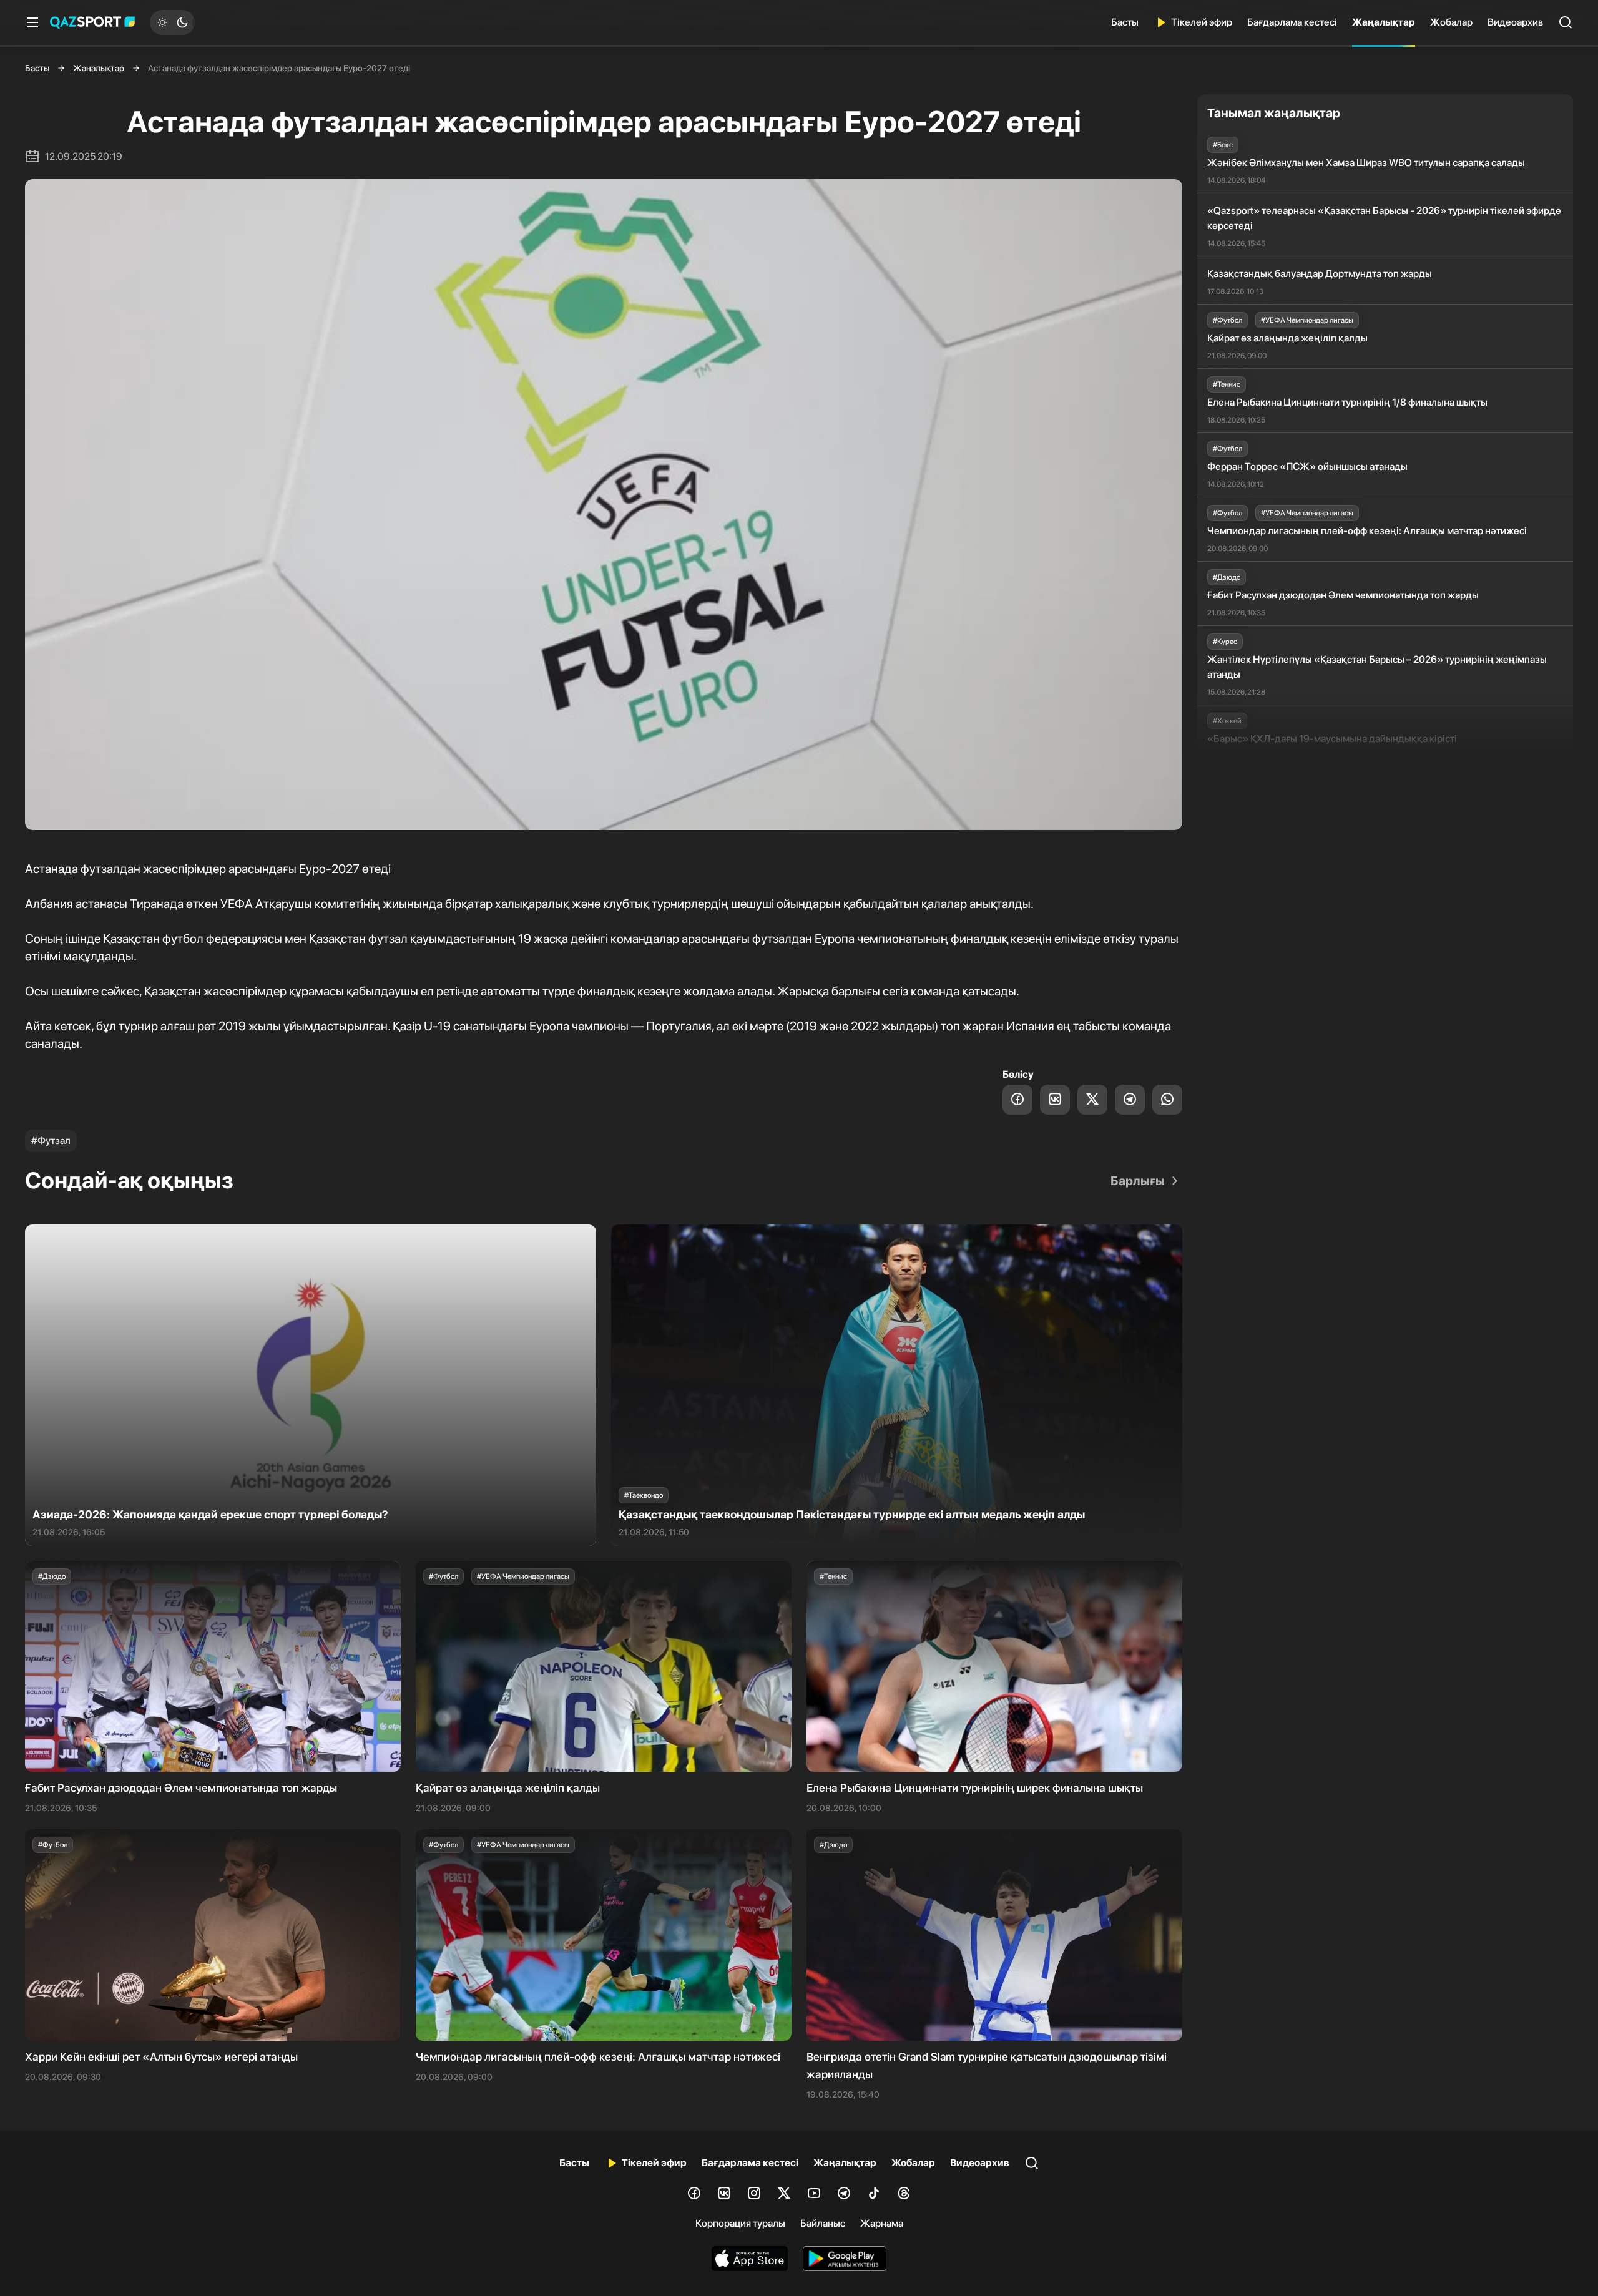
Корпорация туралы (740, 2223)
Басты (1125, 22)
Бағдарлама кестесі (1292, 22)
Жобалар (1451, 22)
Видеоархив (1515, 22)
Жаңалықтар (1384, 22)
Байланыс (823, 2223)
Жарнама (882, 2223)
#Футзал (51, 1141)
